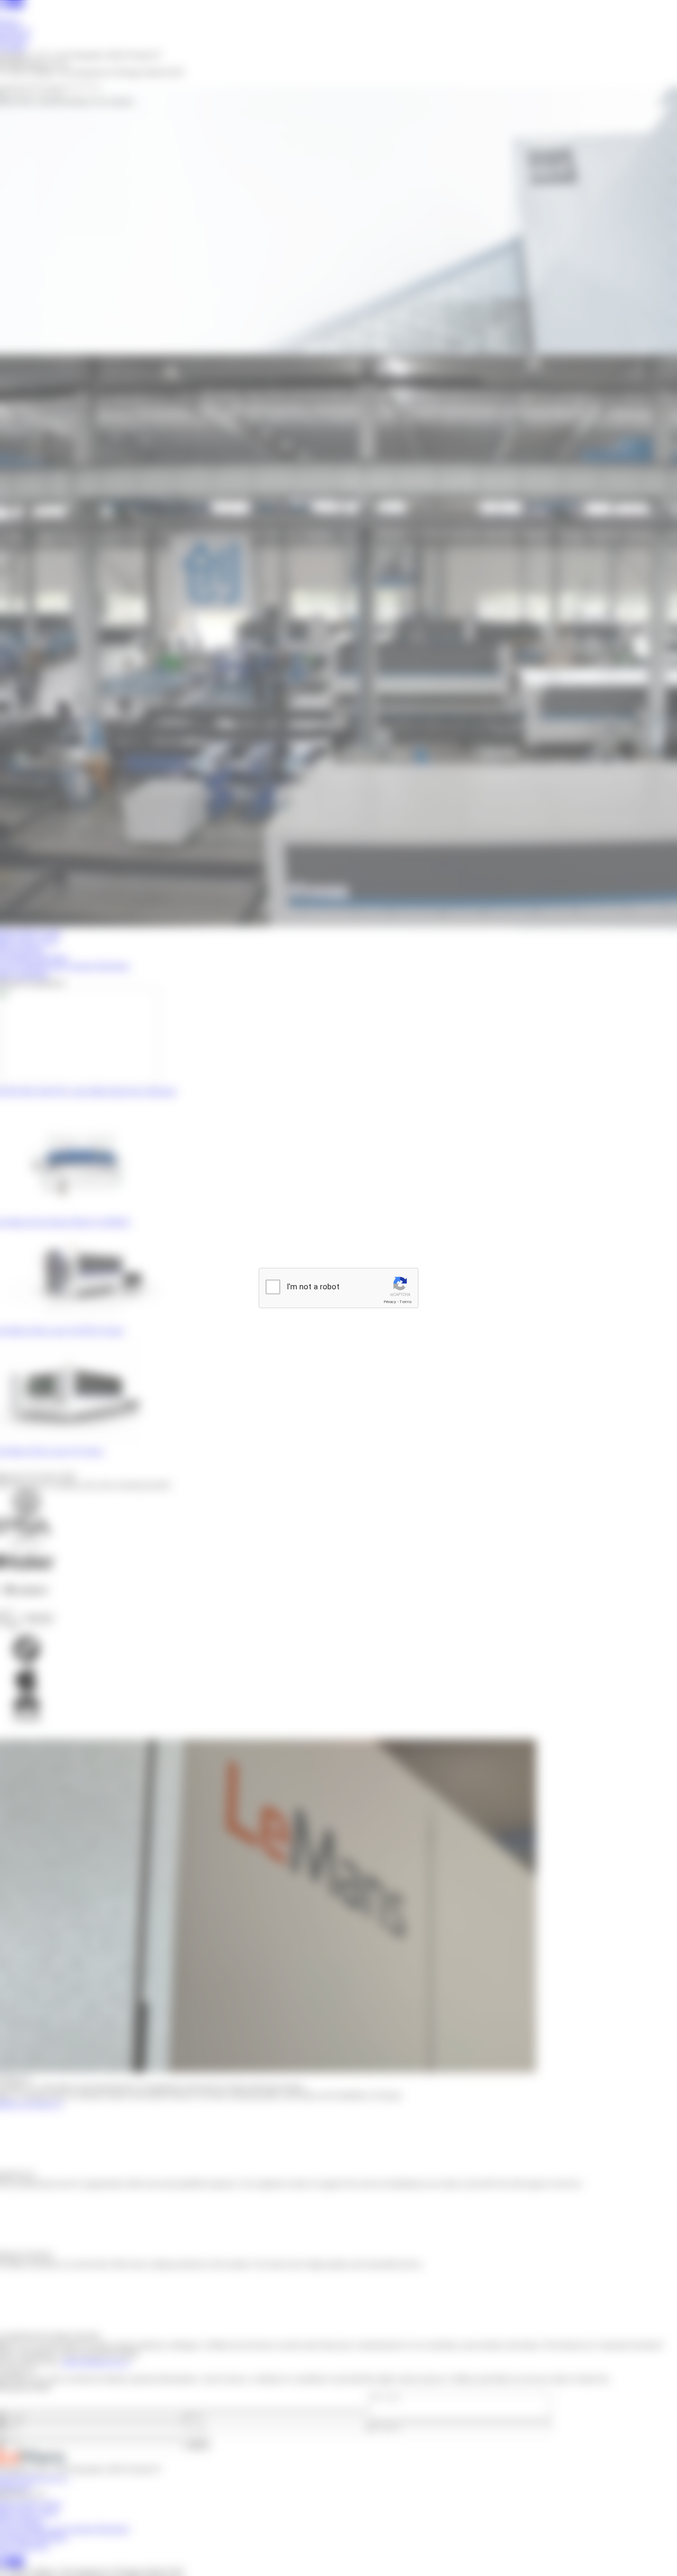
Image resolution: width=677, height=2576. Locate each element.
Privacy (390, 1302)
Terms (406, 1302)
